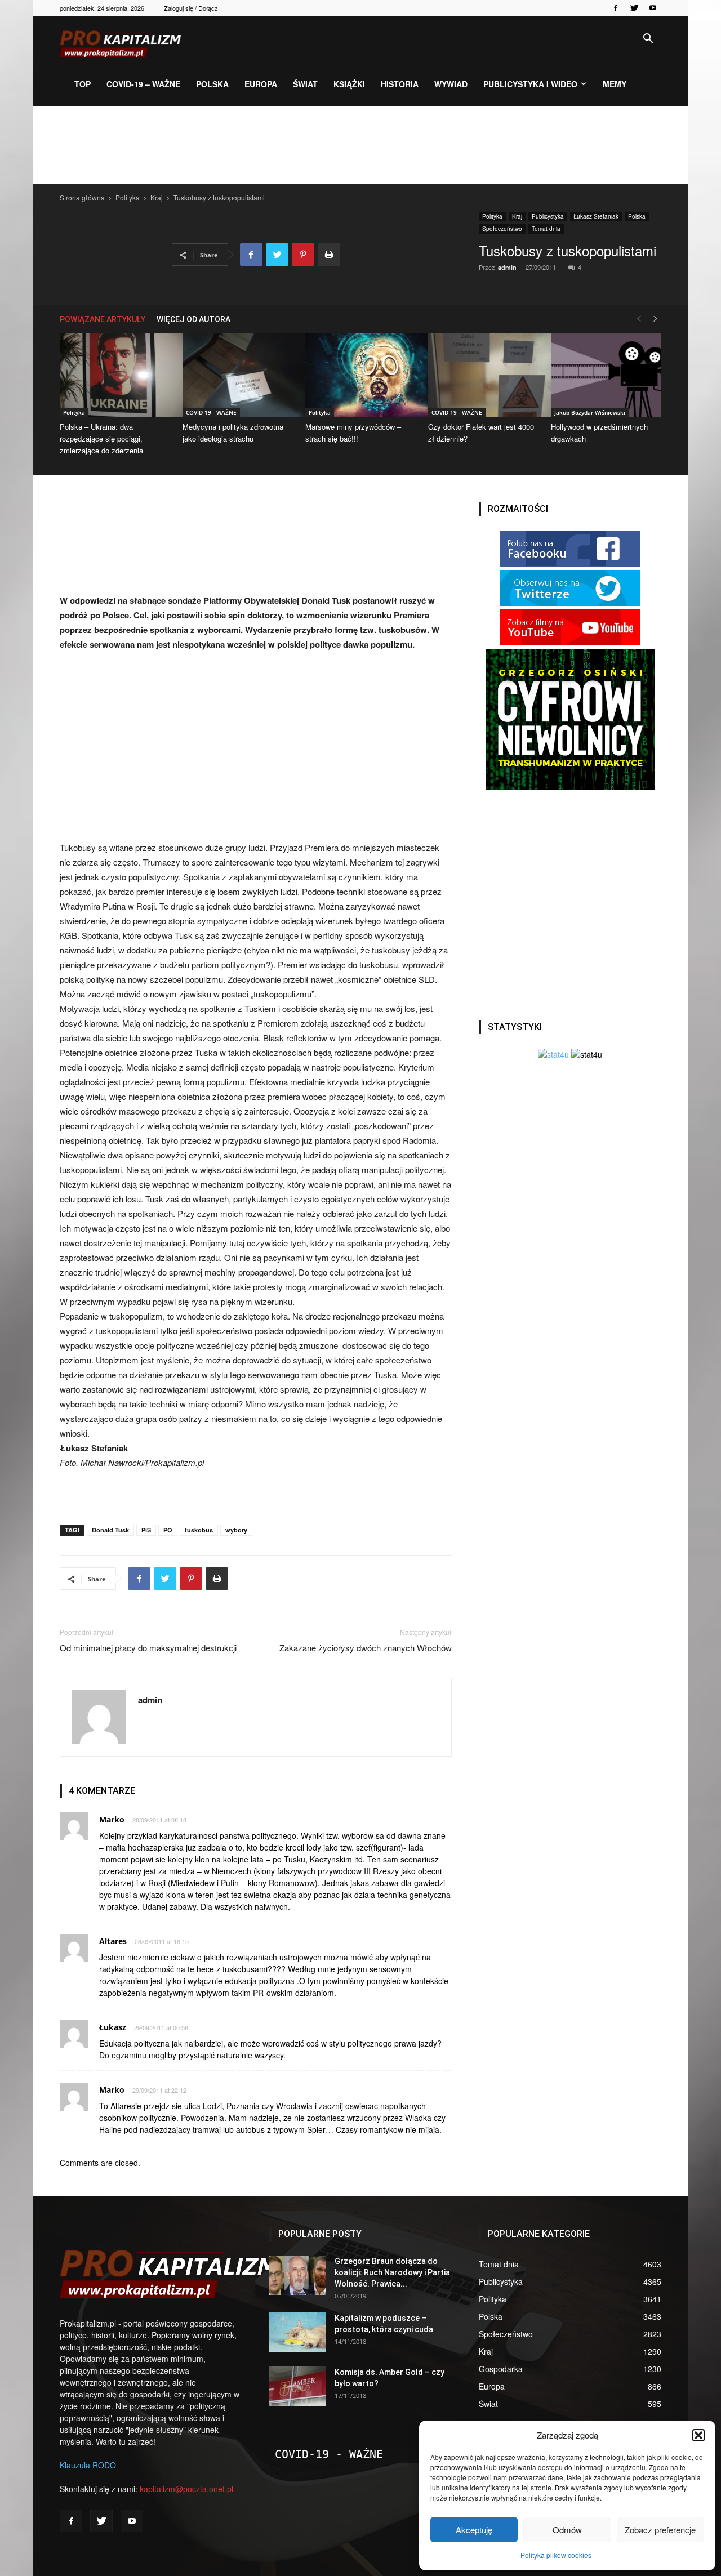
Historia (400, 84)
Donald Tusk (110, 1530)
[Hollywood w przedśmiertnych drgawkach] (606, 375)
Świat (305, 84)
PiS (146, 1530)
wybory (236, 1530)
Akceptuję (474, 2530)
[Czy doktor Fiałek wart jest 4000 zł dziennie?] (483, 375)
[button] (698, 2435)
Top (83, 84)
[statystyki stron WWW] (553, 1054)
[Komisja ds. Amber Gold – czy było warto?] (297, 2386)
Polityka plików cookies (556, 2555)
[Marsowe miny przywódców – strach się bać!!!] (360, 375)
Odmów (567, 2530)
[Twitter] (634, 8)
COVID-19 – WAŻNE (143, 84)
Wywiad (451, 84)
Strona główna (82, 197)
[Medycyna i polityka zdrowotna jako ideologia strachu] (238, 375)
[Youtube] (653, 8)
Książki (349, 84)
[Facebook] (616, 8)
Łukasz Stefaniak (596, 216)
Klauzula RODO (88, 2465)
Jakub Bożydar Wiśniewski (590, 412)
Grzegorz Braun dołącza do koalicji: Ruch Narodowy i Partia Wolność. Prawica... (392, 2272)
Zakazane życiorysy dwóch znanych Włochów (366, 1648)
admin (507, 267)
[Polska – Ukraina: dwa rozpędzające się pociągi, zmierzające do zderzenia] (115, 375)
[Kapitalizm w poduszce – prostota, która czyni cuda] (297, 2332)
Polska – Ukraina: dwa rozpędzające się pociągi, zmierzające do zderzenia (101, 438)
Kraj (157, 197)
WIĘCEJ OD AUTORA (193, 319)
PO (168, 1530)
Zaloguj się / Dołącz (191, 8)
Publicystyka (548, 216)
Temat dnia (546, 229)
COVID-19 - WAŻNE (211, 412)
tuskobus (199, 1530)
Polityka (128, 197)
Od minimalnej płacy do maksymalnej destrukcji (148, 1648)
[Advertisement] (360, 145)
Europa (261, 84)
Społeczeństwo (502, 229)
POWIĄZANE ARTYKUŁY (103, 319)
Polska (212, 84)
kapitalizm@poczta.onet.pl (186, 2489)
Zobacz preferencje (660, 2530)
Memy (615, 84)
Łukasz (113, 2027)
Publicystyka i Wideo (530, 84)
